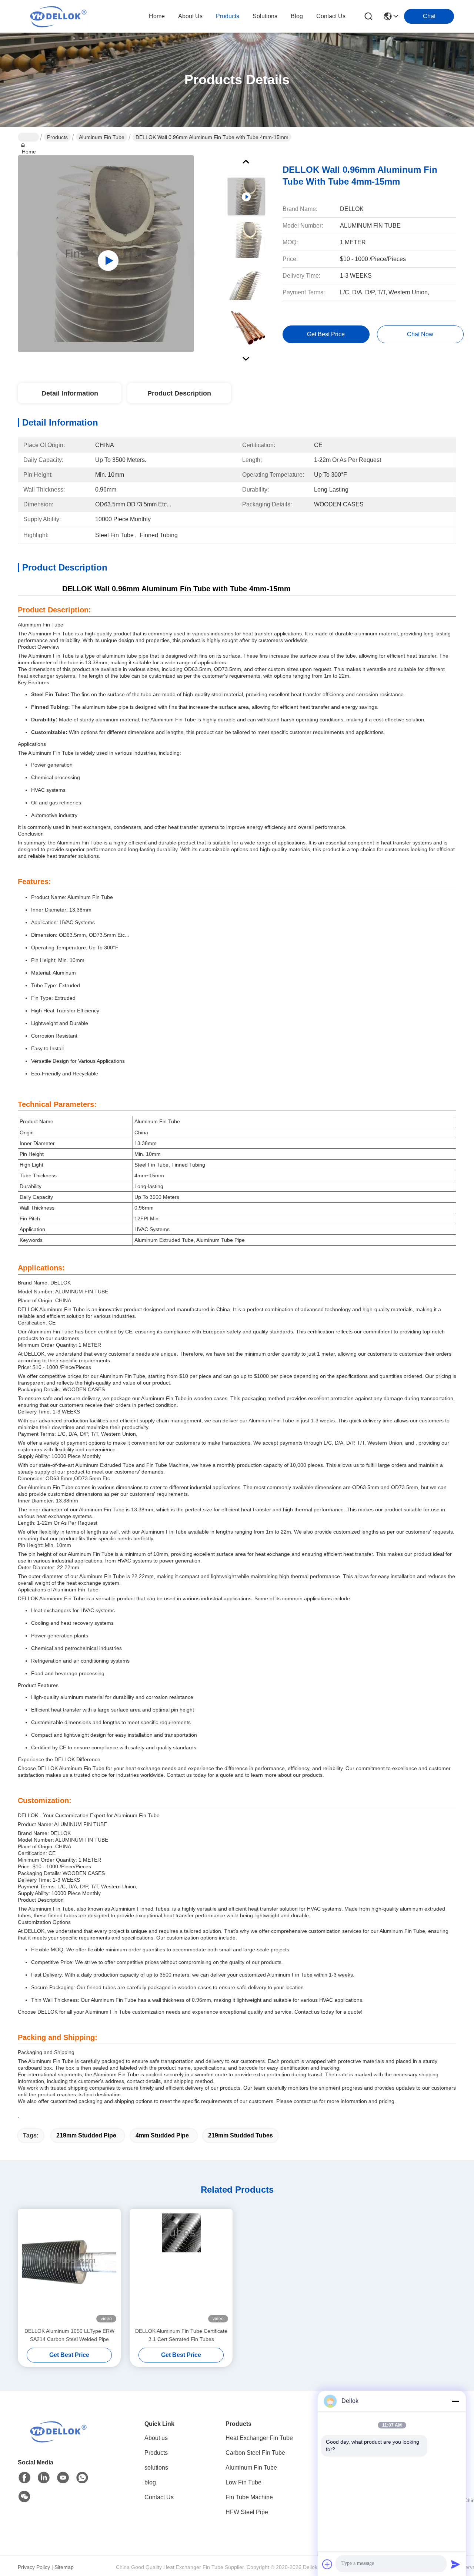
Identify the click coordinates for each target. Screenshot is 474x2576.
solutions (265, 16)
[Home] (59, 2431)
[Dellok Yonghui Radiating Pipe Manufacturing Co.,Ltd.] (59, 16)
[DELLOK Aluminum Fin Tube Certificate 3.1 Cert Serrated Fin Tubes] (181, 2268)
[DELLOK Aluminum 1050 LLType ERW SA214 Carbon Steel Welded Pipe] (69, 2268)
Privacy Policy (34, 2567)
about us (190, 16)
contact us (331, 16)
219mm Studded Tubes (241, 2135)
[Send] (455, 2564)
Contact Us (159, 2497)
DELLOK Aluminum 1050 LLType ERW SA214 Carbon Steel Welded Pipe (69, 2335)
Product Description (179, 393)
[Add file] (327, 2564)
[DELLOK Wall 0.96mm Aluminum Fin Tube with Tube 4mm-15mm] (106, 254)
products (228, 16)
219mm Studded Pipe (86, 2135)
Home (157, 16)
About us (156, 2438)
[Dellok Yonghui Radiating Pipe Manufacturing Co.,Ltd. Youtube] (63, 2478)
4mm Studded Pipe (162, 2135)
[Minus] (455, 2401)
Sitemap (64, 2567)
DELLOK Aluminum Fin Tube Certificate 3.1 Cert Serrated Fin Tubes (181, 2335)
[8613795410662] (82, 2478)
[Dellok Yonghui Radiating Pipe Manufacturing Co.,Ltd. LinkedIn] (44, 2478)
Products (57, 137)
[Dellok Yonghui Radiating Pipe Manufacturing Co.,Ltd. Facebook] (24, 2478)
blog (297, 16)
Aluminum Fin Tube (102, 137)
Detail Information (70, 393)
